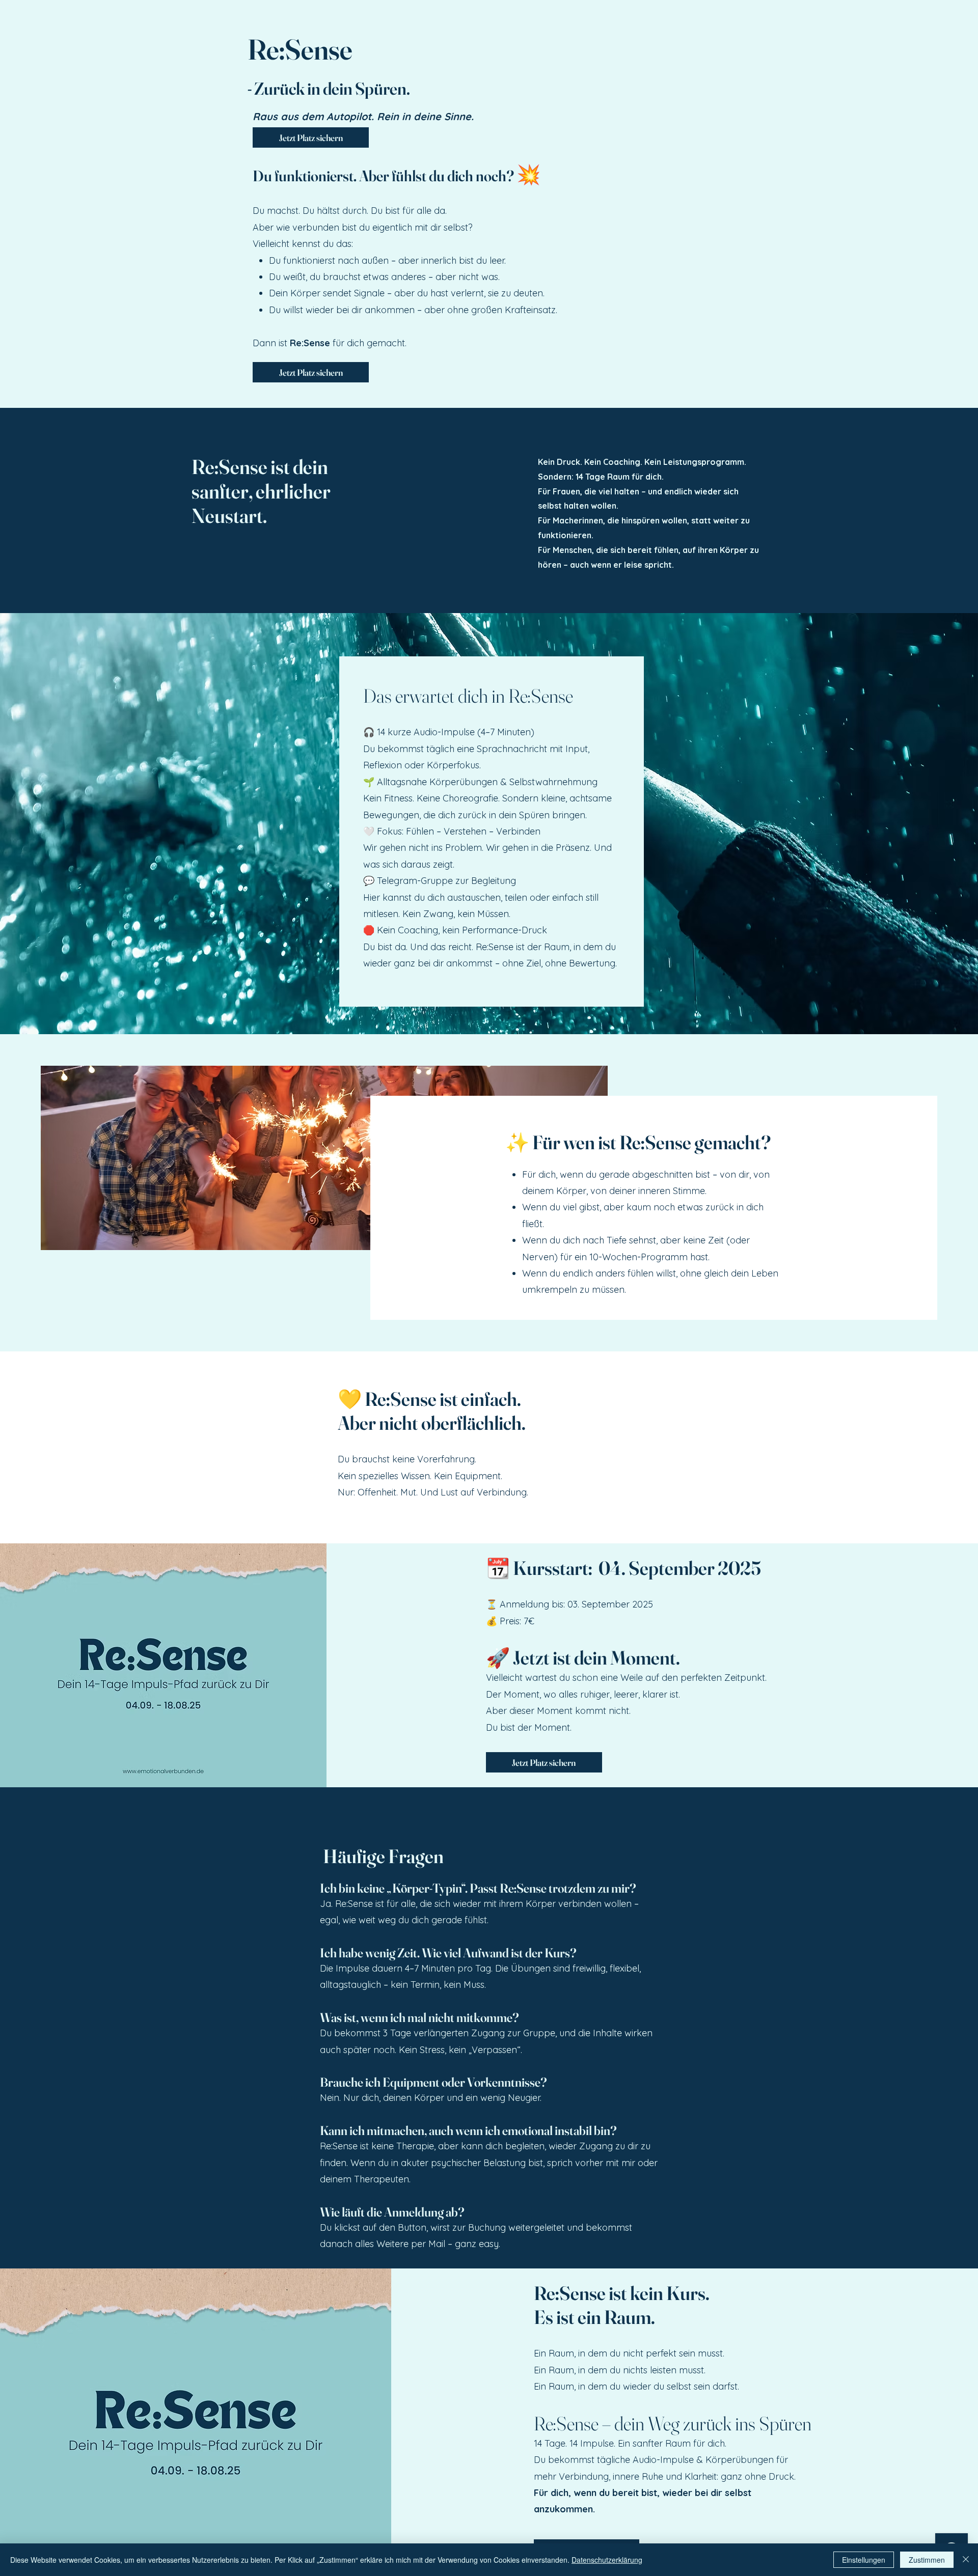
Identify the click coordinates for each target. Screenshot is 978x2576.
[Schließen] (966, 2560)
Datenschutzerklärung (607, 2560)
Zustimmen (927, 2560)
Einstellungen (864, 2560)
